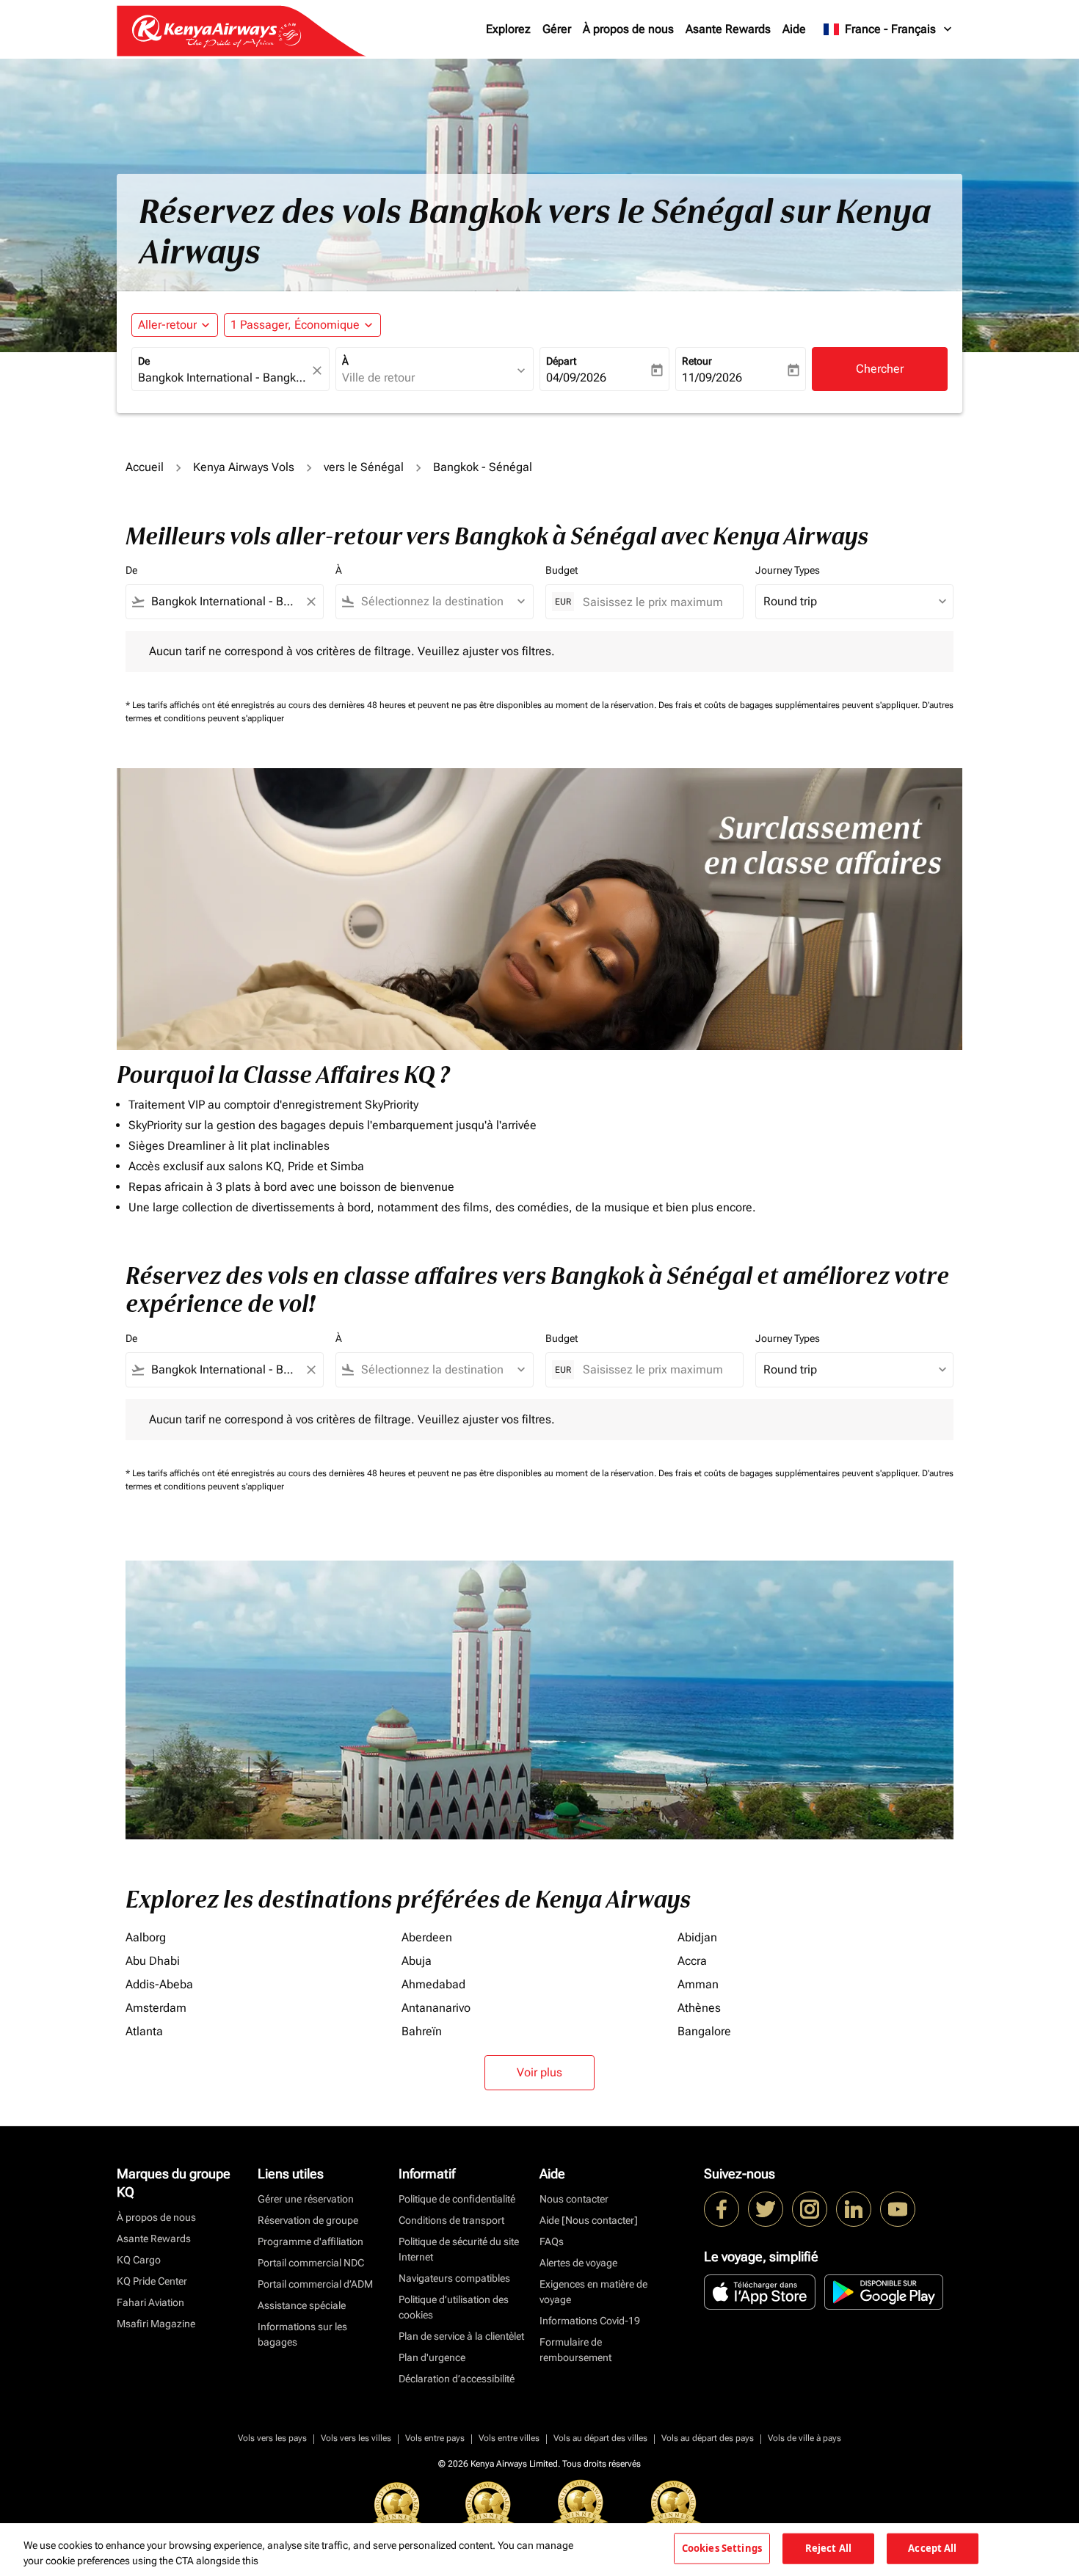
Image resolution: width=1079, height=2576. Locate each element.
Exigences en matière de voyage (593, 2292)
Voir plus (539, 2072)
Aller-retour (167, 325)
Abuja (417, 1961)
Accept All (932, 2548)
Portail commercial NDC (311, 2263)
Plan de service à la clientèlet (461, 2336)
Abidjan (697, 1937)
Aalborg (146, 1937)
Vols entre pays (435, 2438)
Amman (698, 1984)
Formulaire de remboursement (575, 2350)
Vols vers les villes (356, 2438)
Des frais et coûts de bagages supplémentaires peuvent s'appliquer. (790, 705)
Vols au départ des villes (600, 2438)
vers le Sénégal (364, 467)
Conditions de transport (451, 2220)
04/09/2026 (576, 377)
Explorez (508, 29)
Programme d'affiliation (310, 2241)
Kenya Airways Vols (244, 467)
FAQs (552, 2241)
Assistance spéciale (302, 2305)
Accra (692, 1961)
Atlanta (144, 2031)
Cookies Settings (722, 2548)
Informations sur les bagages (302, 2334)
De (144, 361)
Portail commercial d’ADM (315, 2284)
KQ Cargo (139, 2260)
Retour (697, 361)
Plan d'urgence (432, 2357)
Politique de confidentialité (457, 2199)
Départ (561, 361)
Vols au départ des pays (708, 2438)
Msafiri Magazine (156, 2324)
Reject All (828, 2548)
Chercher (880, 369)
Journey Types (788, 570)
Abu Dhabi (153, 1961)
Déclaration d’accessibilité (457, 2379)
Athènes (699, 2008)
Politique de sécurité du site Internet (459, 2249)
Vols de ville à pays (804, 2438)
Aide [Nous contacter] (589, 2220)
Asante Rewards (728, 29)
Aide (794, 29)
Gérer (557, 29)
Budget (562, 570)
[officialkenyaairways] (810, 2209)
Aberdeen (427, 1937)
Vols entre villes (509, 2438)
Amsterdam (156, 2008)
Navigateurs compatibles (454, 2278)
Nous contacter (574, 2199)
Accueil (145, 467)
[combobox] (223, 378)
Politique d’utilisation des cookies (454, 2307)
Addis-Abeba (159, 1984)
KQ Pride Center (152, 2281)
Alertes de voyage (578, 2263)
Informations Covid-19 (590, 2321)
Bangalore (704, 2031)
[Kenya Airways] (722, 2209)
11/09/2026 (712, 377)
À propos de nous (628, 29)
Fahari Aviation (150, 2302)
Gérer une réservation (306, 2199)
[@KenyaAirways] (766, 2209)
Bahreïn (422, 2031)
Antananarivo (436, 2008)
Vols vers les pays (272, 2438)
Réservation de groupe (308, 2220)
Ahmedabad (433, 1984)
